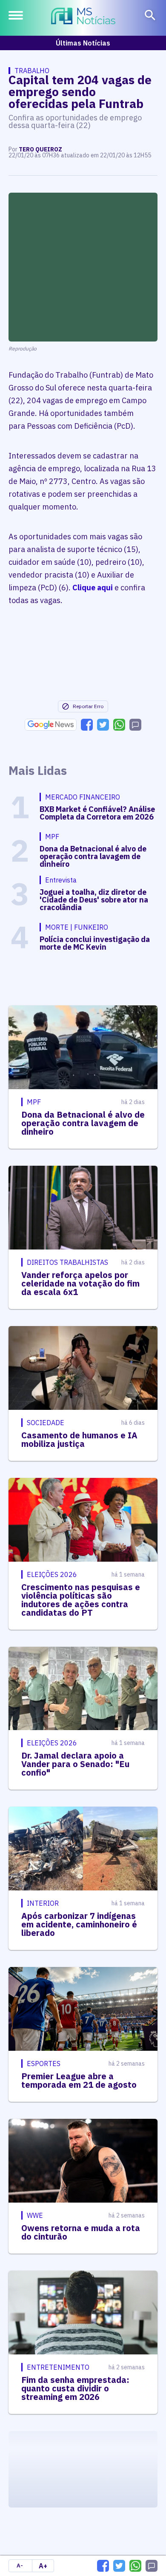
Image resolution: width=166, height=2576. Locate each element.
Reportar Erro (88, 706)
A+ (43, 2566)
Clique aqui (93, 588)
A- (20, 2566)
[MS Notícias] (83, 17)
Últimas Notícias (83, 43)
